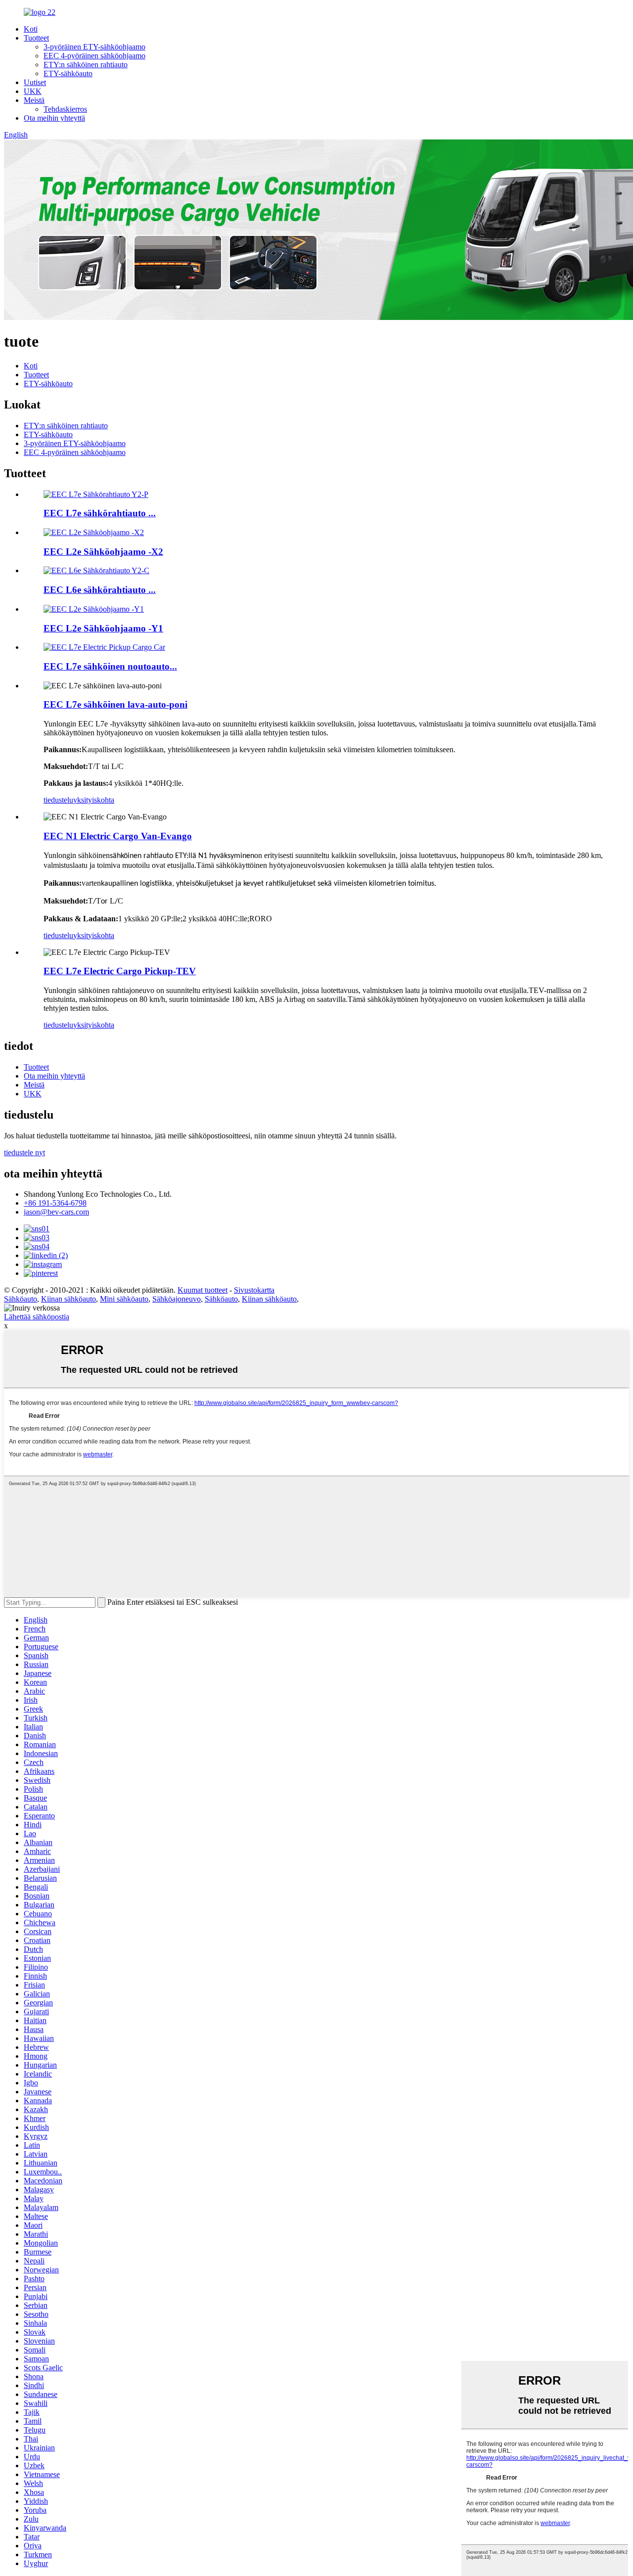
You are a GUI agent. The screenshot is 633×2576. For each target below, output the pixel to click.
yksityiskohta (94, 800)
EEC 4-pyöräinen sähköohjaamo (94, 56)
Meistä (34, 100)
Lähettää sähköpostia (37, 1317)
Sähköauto (21, 1299)
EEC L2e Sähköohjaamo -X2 (103, 552)
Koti (31, 29)
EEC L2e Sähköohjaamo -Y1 (103, 628)
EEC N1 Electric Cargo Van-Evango (118, 836)
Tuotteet (36, 38)
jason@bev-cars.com (56, 1212)
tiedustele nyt (24, 1152)
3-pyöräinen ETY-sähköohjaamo (94, 47)
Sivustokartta (254, 1290)
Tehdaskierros (65, 109)
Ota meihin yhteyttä (54, 118)
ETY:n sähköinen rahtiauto (86, 65)
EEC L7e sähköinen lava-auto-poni (115, 704)
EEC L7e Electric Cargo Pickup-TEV (120, 971)
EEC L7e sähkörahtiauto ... (100, 513)
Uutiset (35, 82)
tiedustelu (58, 800)
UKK (33, 91)
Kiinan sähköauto (68, 1299)
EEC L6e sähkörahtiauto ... (100, 590)
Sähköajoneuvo (177, 1299)
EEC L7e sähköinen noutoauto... (110, 666)
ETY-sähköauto (68, 73)
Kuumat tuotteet (203, 1290)
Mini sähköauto (124, 1299)
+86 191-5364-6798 (55, 1203)
